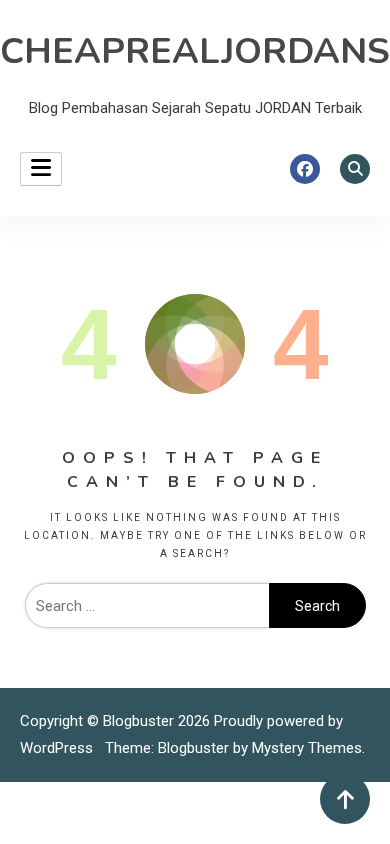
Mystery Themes (307, 748)
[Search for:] (147, 606)
